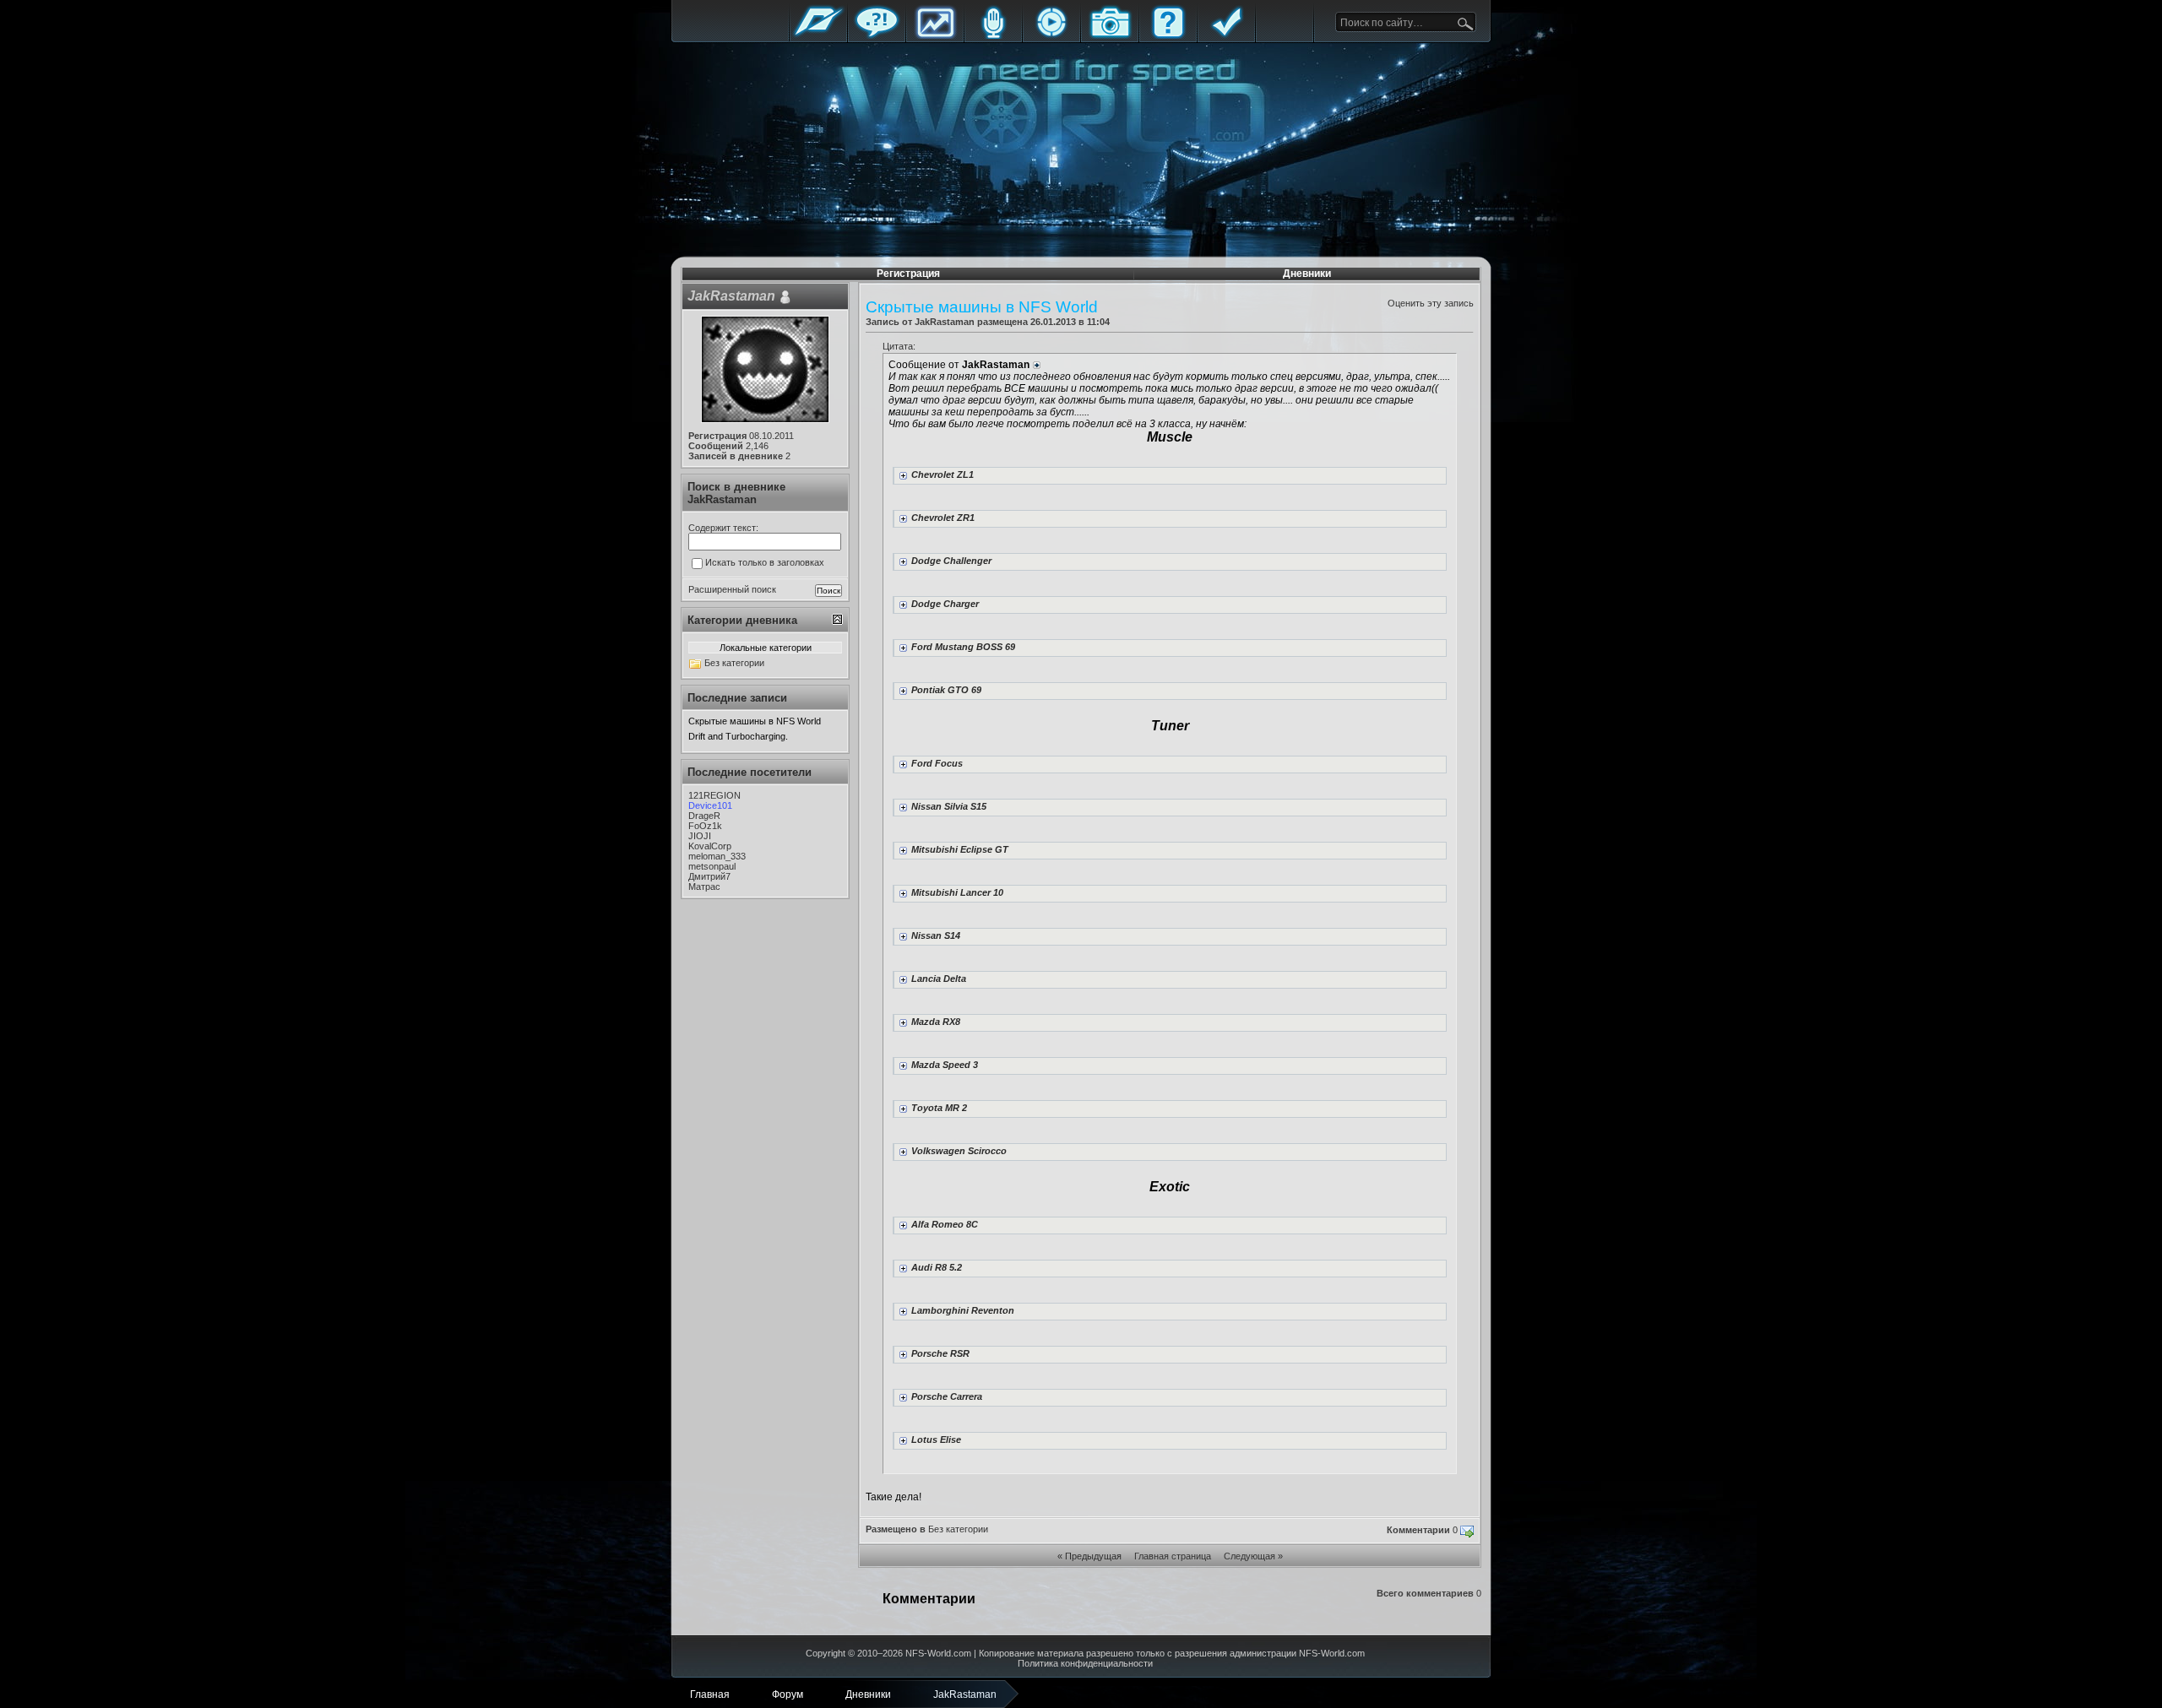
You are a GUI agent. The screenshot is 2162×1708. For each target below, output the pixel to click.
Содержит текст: (723, 528)
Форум (877, 36)
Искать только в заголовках (765, 562)
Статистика (935, 36)
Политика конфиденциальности (1085, 1663)
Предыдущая (1093, 1556)
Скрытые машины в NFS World (755, 721)
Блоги (993, 36)
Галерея (1110, 36)
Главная (818, 36)
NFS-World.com (938, 1653)
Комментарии (1418, 1530)
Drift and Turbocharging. (738, 736)
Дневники (1307, 274)
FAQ (1168, 36)
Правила (1226, 36)
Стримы (1051, 36)
